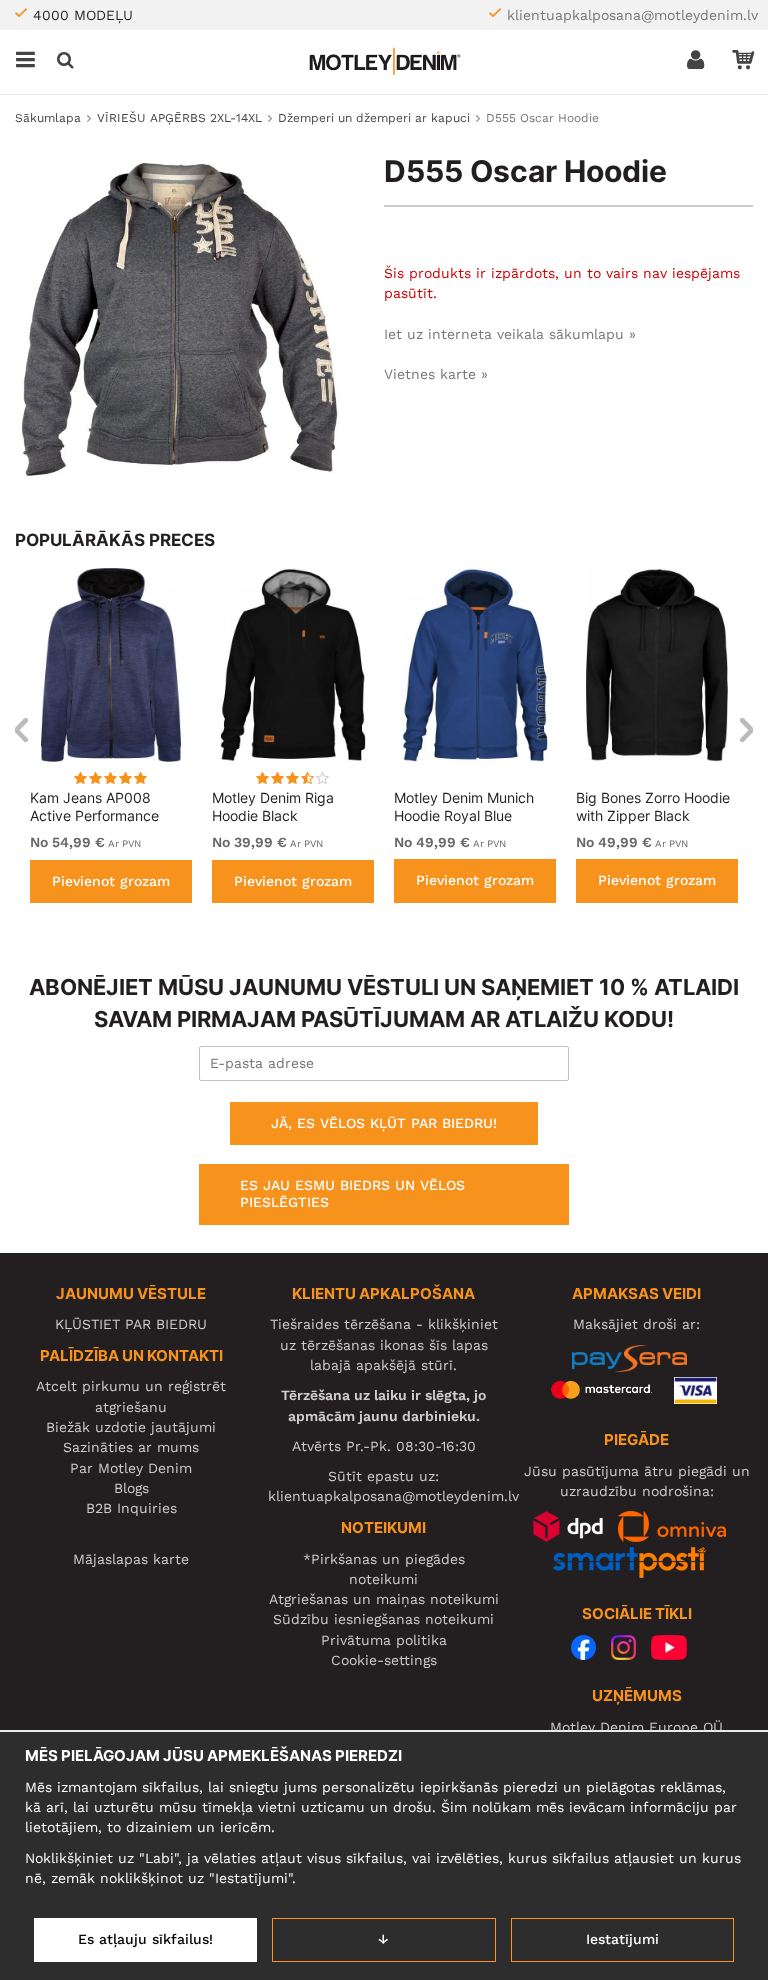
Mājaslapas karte (131, 1559)
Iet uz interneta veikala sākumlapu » (510, 334)
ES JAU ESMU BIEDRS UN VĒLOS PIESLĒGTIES (352, 1194)
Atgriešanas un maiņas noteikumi (384, 1599)
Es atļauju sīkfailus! (145, 1939)
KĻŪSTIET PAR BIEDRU (131, 1324)
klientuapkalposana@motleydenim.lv (632, 15)
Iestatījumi (622, 1939)
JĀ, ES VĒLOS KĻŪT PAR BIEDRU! (384, 1123)
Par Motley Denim (131, 1468)
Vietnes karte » (436, 374)
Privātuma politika (384, 1640)
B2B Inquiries (131, 1508)
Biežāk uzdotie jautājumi (131, 1427)
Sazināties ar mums (131, 1447)
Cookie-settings (384, 1660)
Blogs (131, 1488)
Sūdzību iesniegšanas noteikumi (383, 1619)
